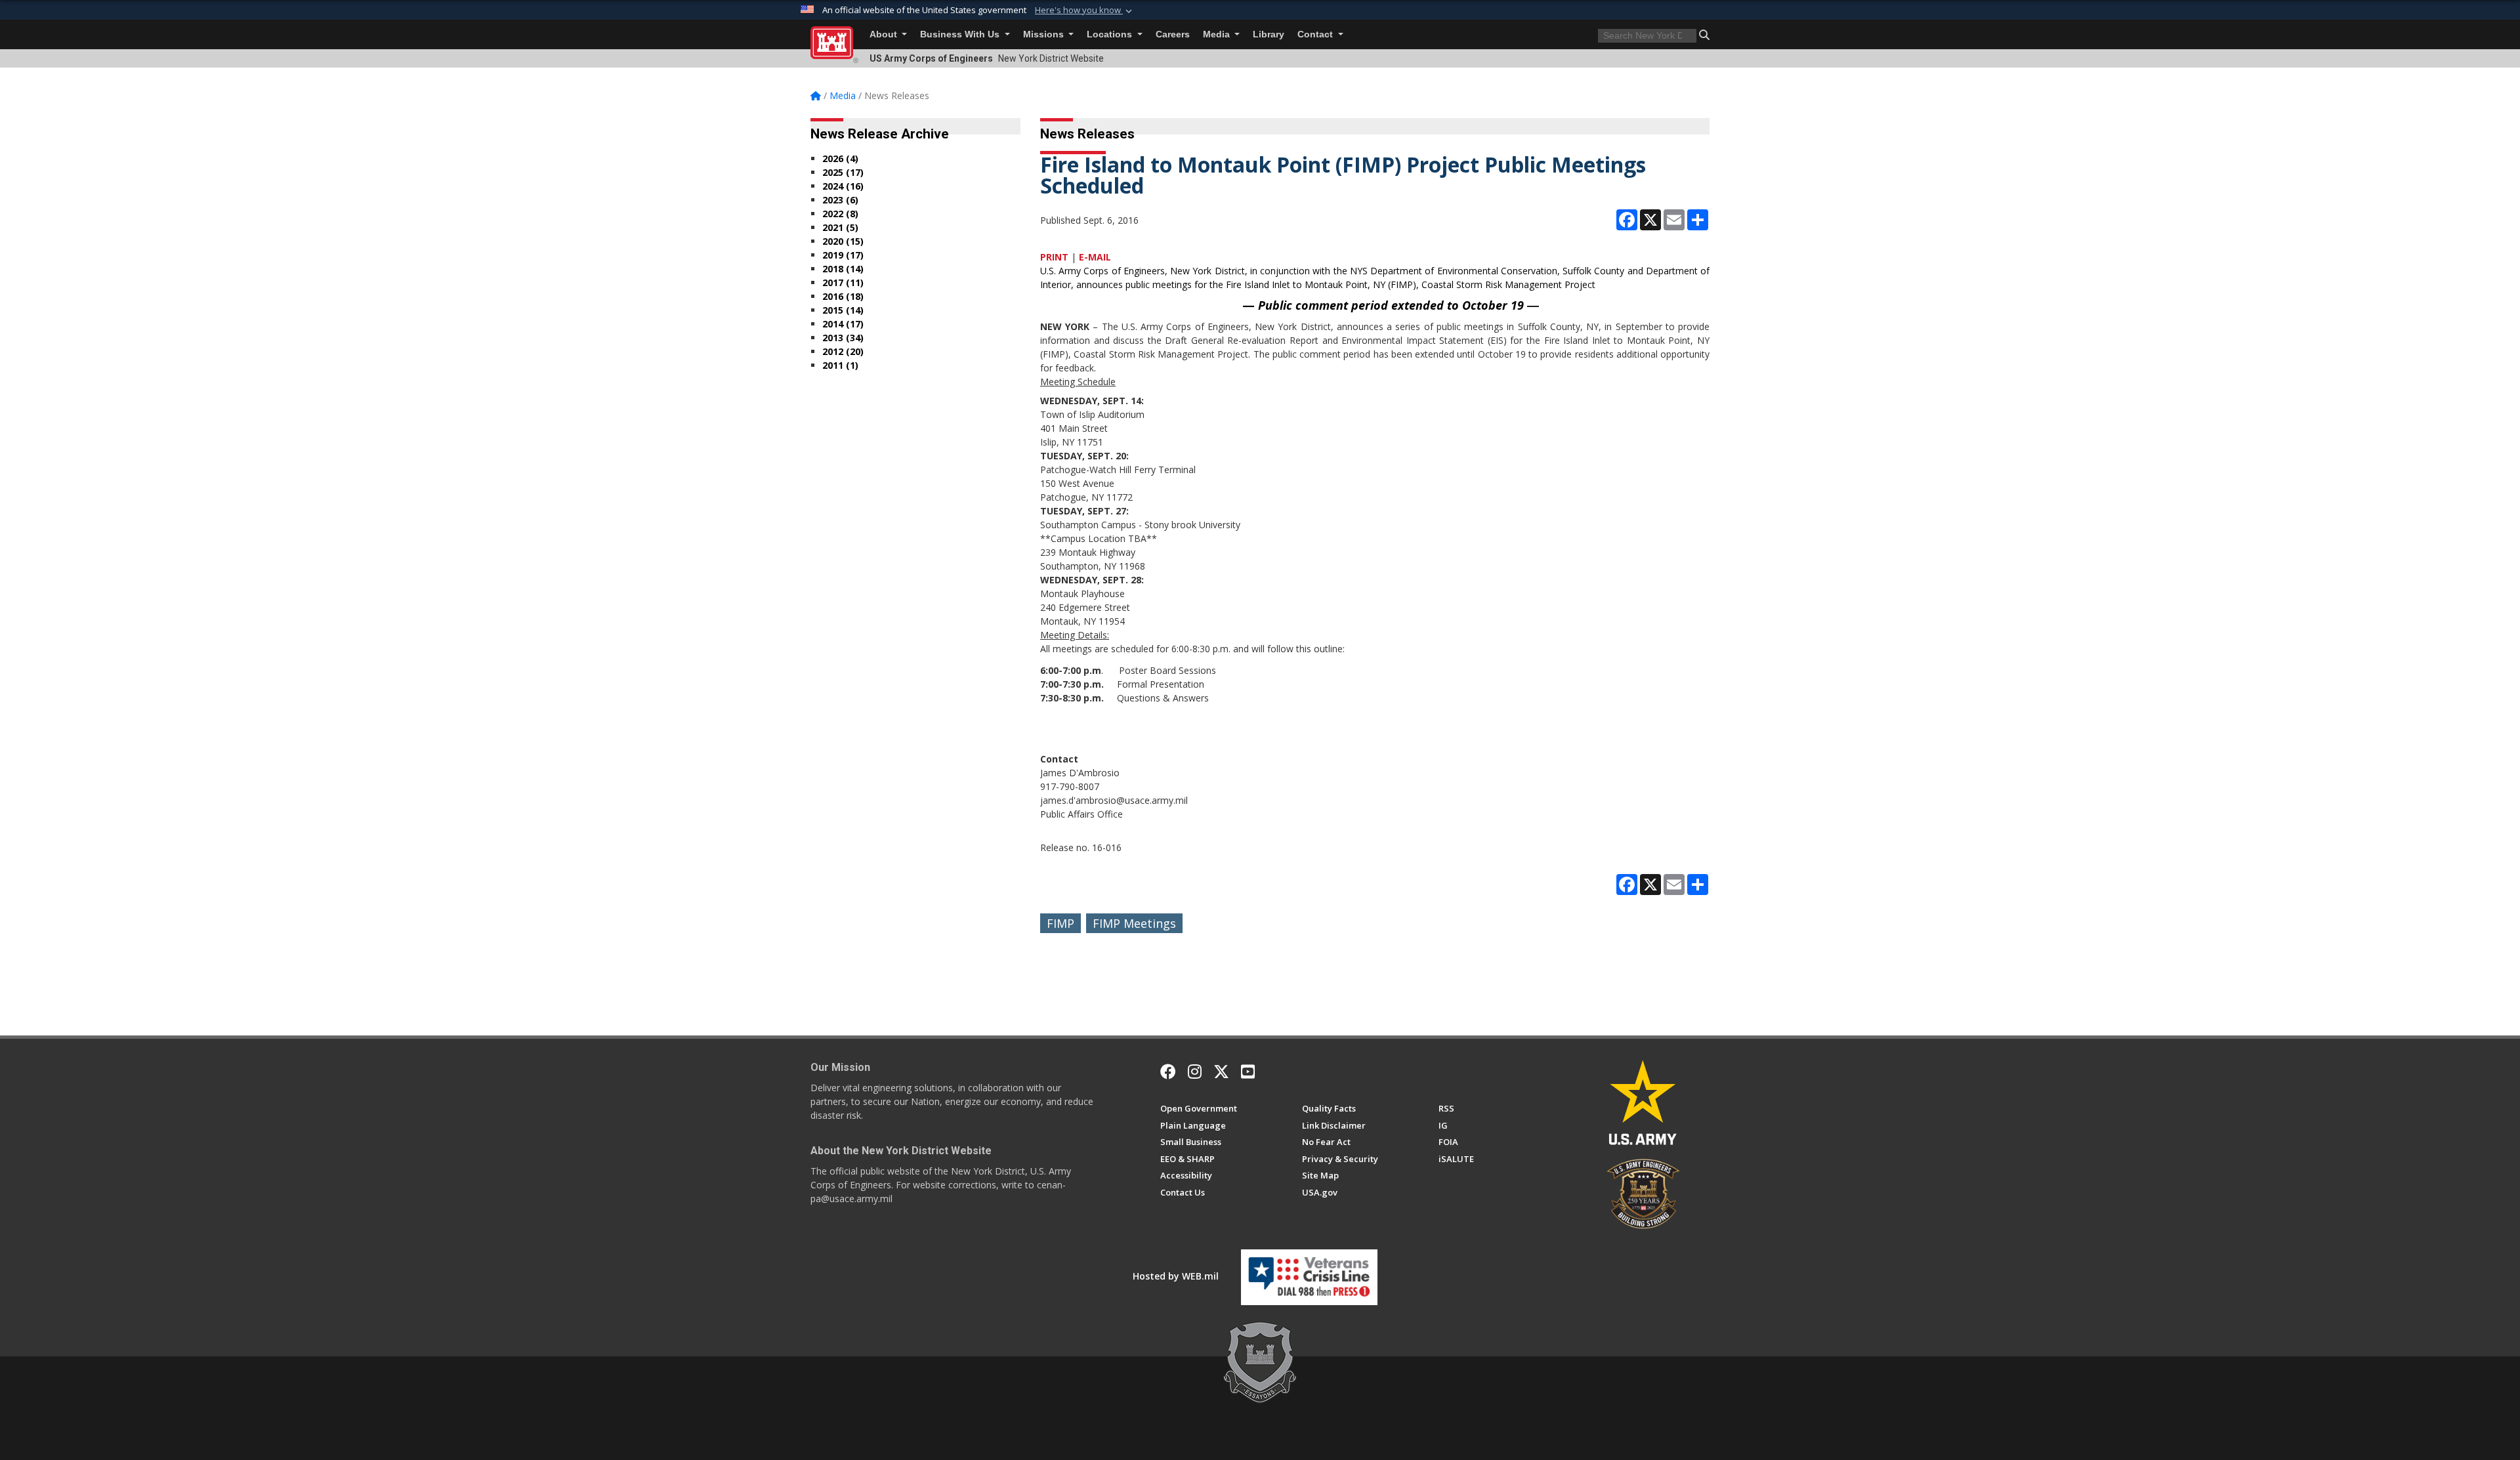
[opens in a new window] (1195, 1072)
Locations (1111, 34)
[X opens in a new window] (1221, 1072)
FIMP (1060, 923)
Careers (1173, 34)
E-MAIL (1095, 257)
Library (1269, 34)
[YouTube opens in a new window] (1248, 1072)
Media (1218, 34)
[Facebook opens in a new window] (1168, 1072)
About (885, 34)
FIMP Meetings (1134, 923)
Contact (1316, 34)
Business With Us (961, 34)
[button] (1085, 10)
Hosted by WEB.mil (1176, 1276)
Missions (1045, 34)
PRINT (1054, 257)
